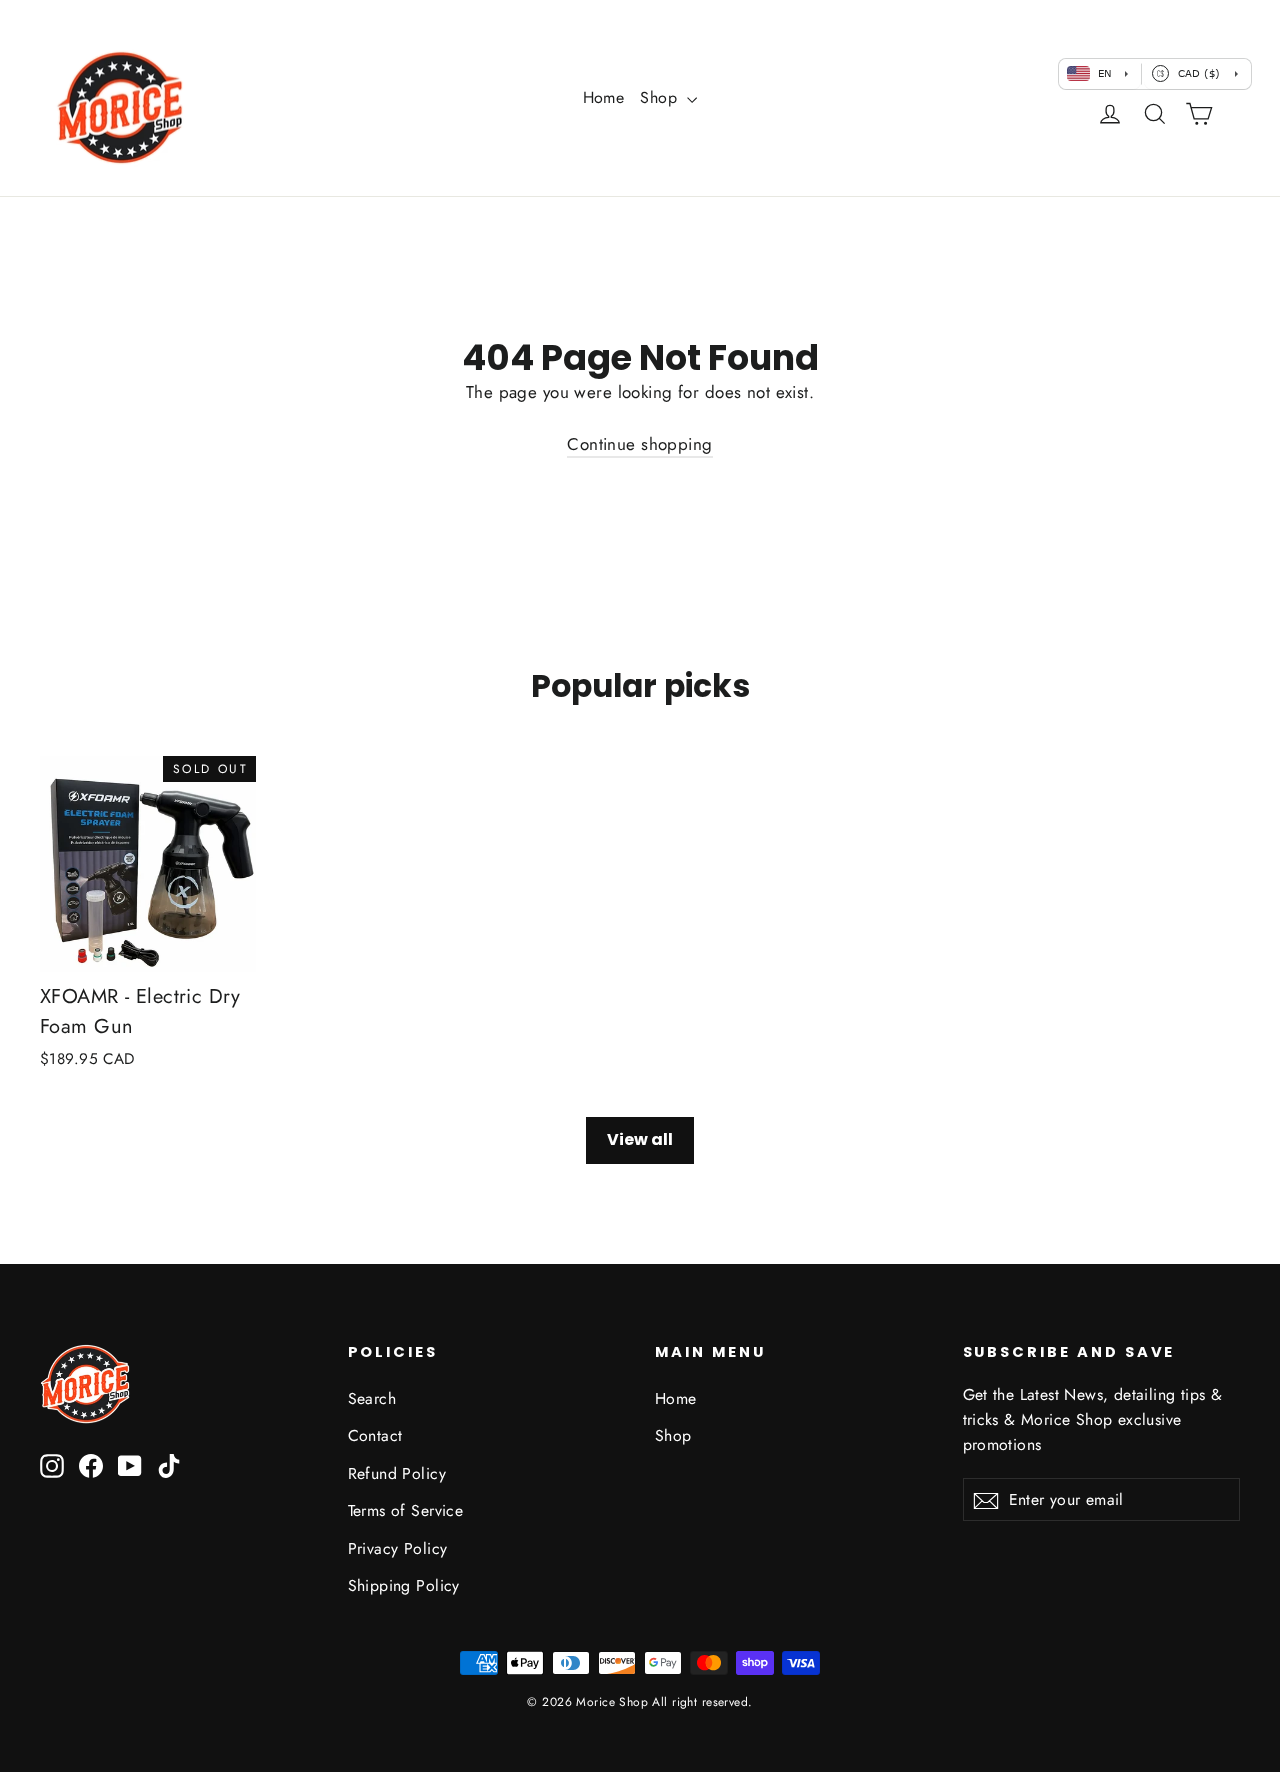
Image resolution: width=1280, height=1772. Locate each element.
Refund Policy (397, 1473)
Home (604, 97)
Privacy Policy (398, 1548)
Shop (661, 97)
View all (640, 1139)
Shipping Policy (404, 1585)
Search (372, 1398)
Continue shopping (639, 444)
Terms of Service (406, 1510)
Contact (375, 1435)
